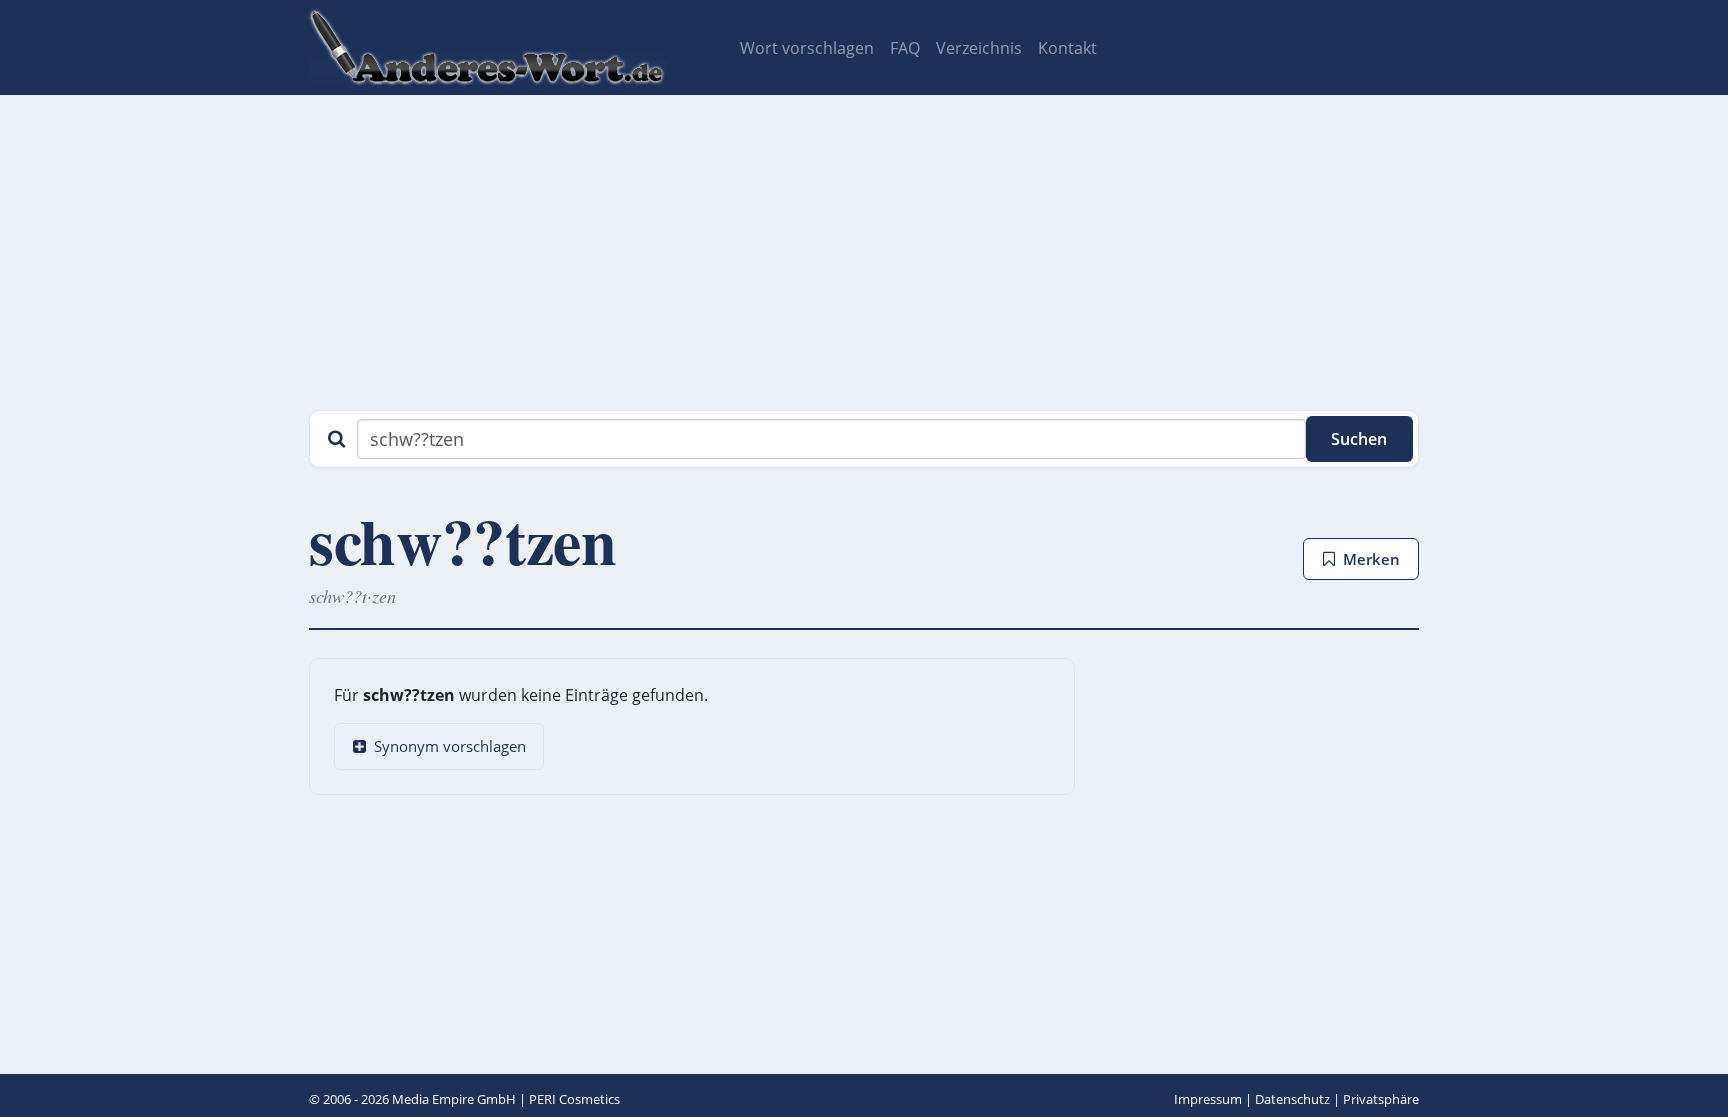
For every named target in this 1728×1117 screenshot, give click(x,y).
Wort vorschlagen (807, 48)
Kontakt (1067, 48)
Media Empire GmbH (454, 1099)
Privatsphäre (1381, 1099)
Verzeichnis (979, 48)
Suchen (1359, 439)
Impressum (1208, 1099)
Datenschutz (1292, 1099)
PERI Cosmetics (574, 1099)
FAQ (905, 48)
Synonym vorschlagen (450, 746)
